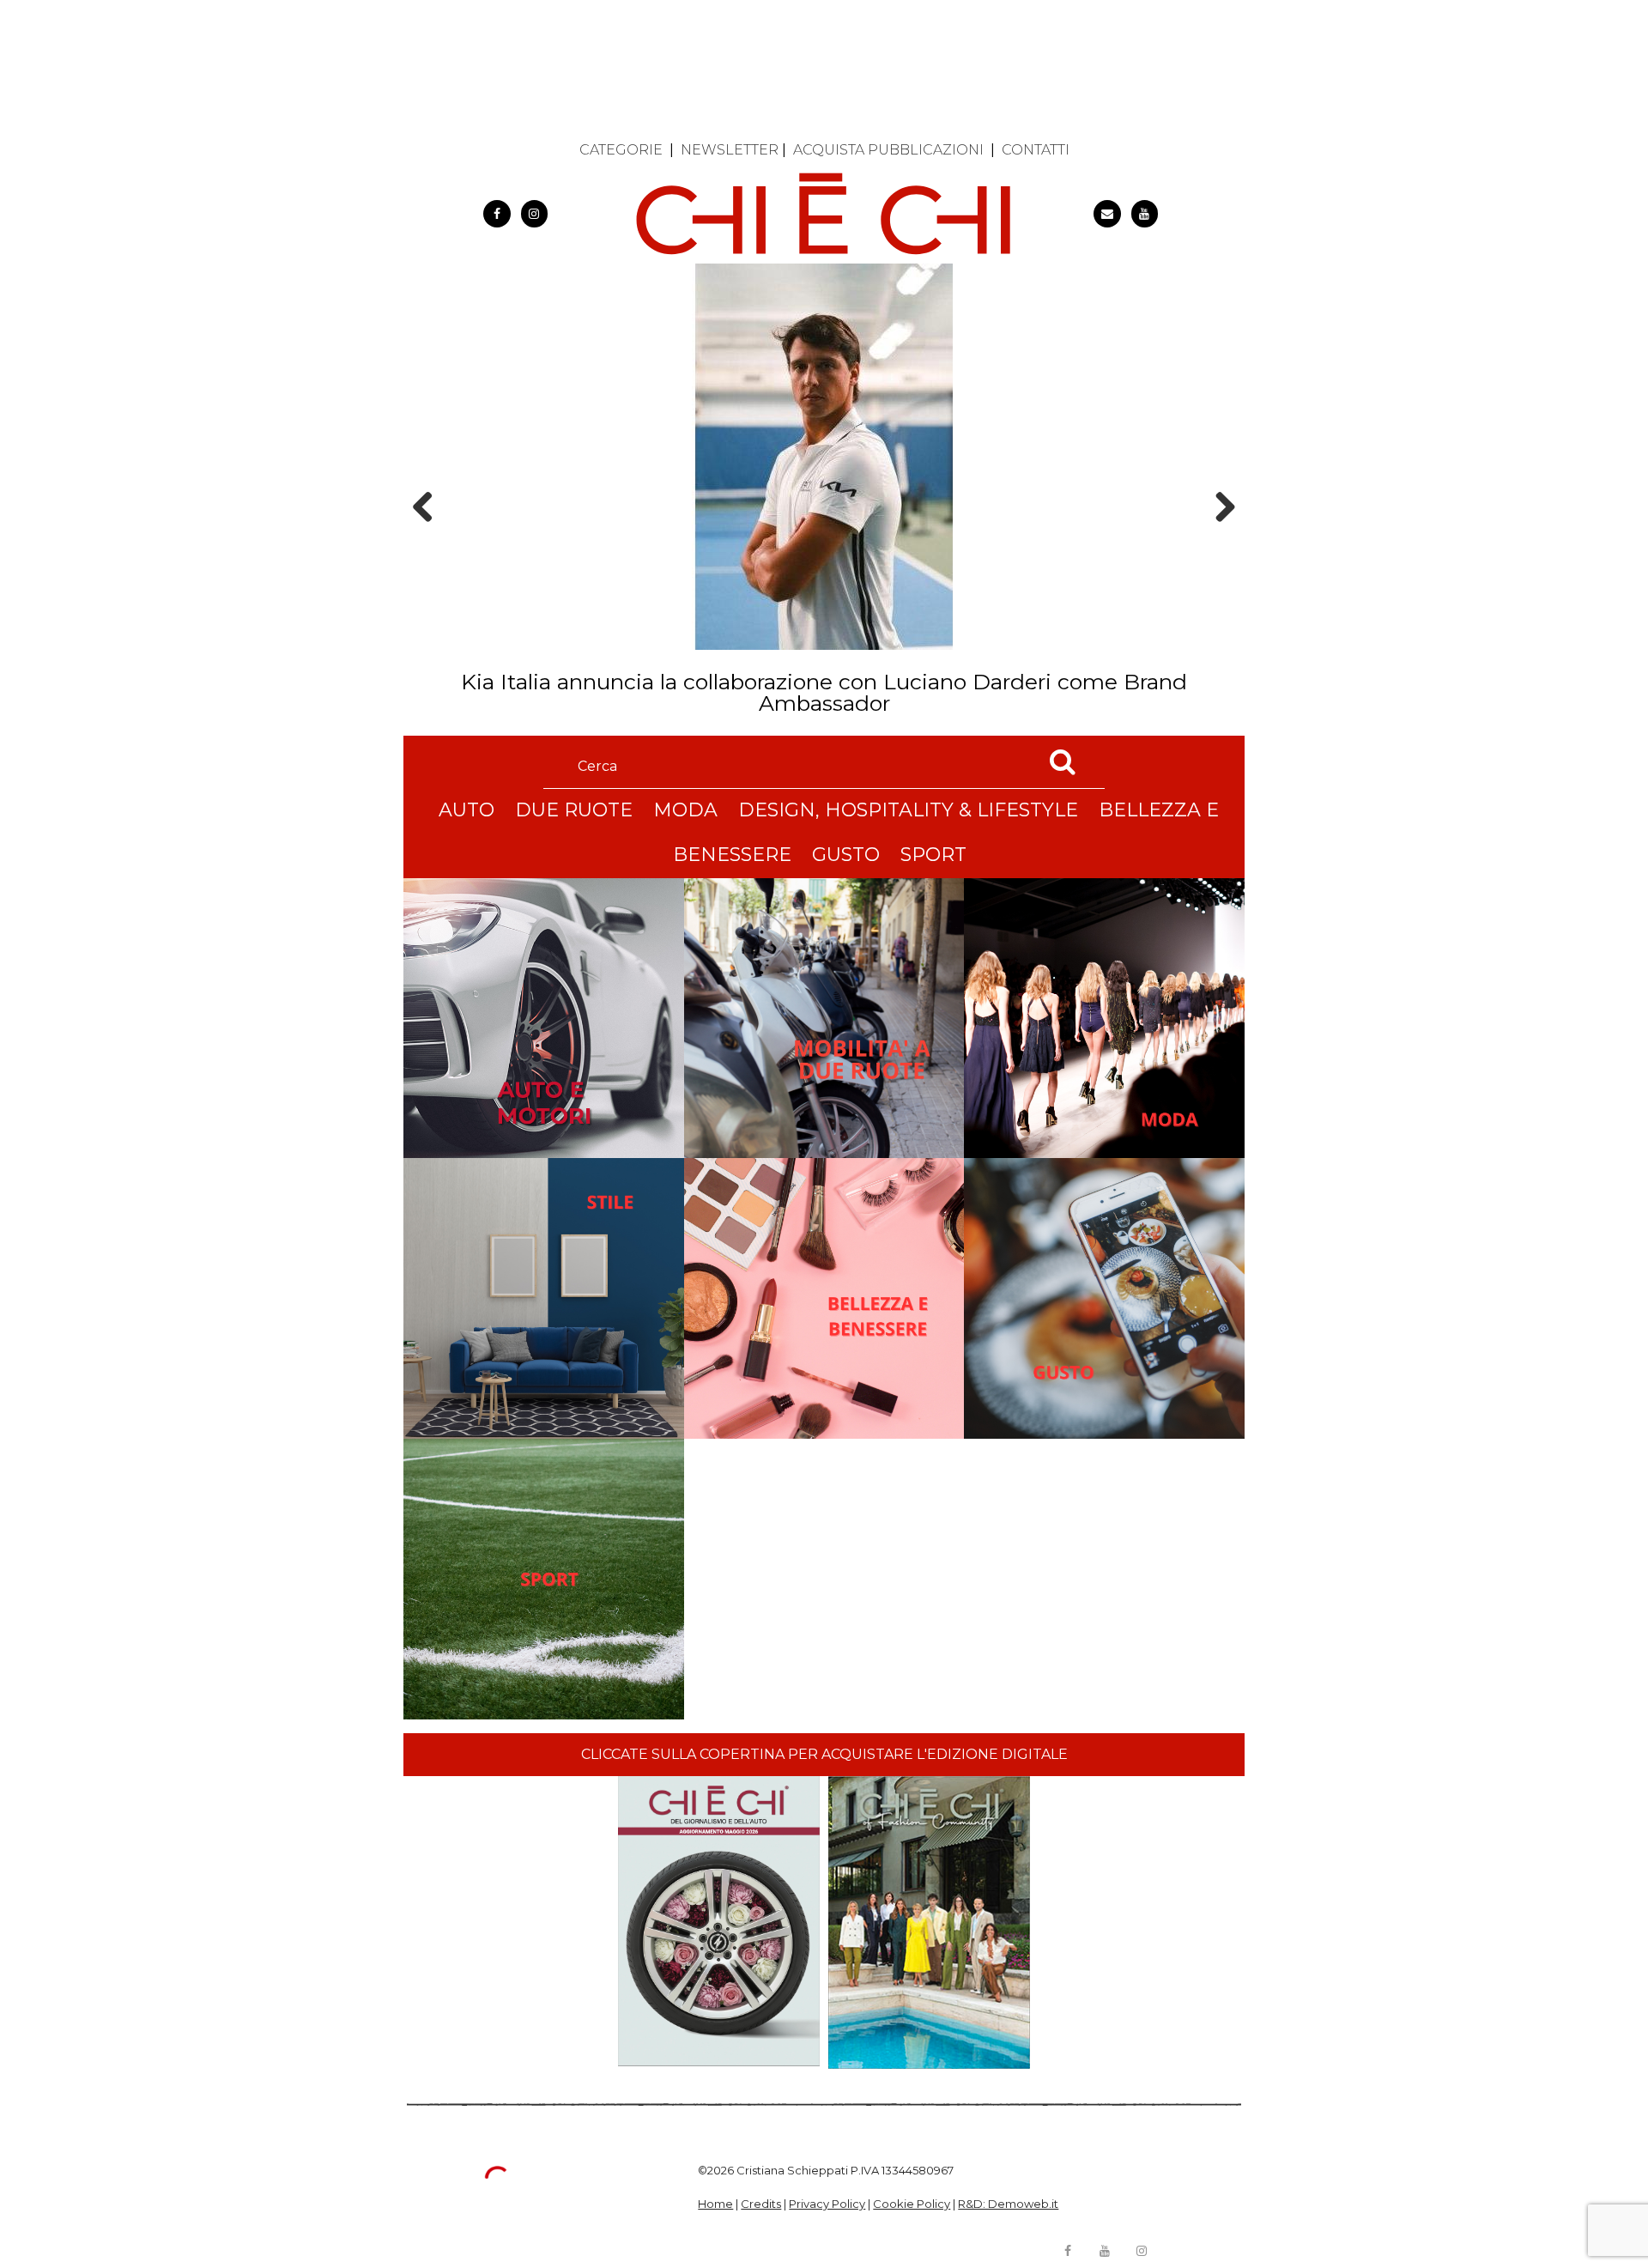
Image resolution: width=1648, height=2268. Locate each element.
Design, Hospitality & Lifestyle (908, 810)
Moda (685, 810)
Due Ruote (574, 810)
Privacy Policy (827, 2204)
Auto (467, 810)
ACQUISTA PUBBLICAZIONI (888, 150)
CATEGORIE (621, 150)
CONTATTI (1036, 150)
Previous (428, 537)
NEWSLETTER (730, 150)
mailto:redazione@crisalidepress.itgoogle (1107, 214)
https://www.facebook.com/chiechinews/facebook (497, 214)
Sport (933, 855)
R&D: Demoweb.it (1008, 2204)
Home (715, 2204)
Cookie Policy (912, 2204)
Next (1219, 537)
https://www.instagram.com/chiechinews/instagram (535, 214)
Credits (761, 2204)
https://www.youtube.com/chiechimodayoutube (1145, 214)
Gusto (846, 855)
